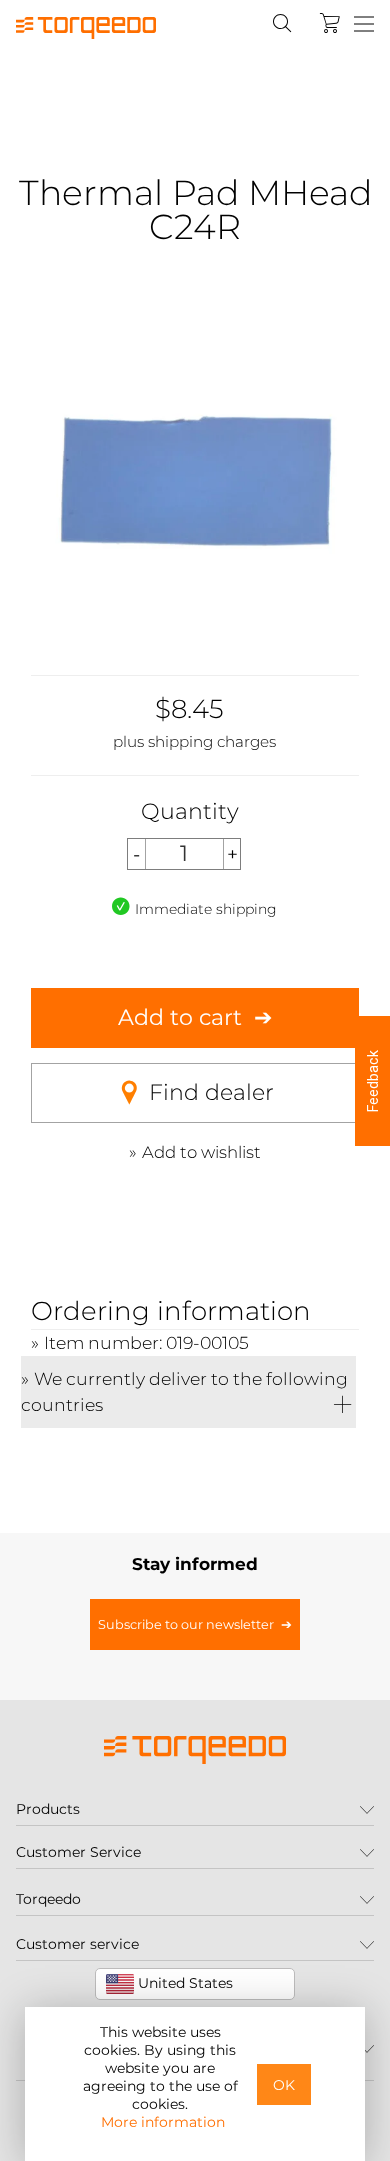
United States (183, 1983)
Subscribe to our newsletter (186, 1624)
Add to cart (180, 1017)
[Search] (282, 23)
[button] (372, 1081)
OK (284, 2085)
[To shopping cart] (330, 23)
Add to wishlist (201, 1152)
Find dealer (211, 1092)
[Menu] (364, 25)
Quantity (190, 811)
